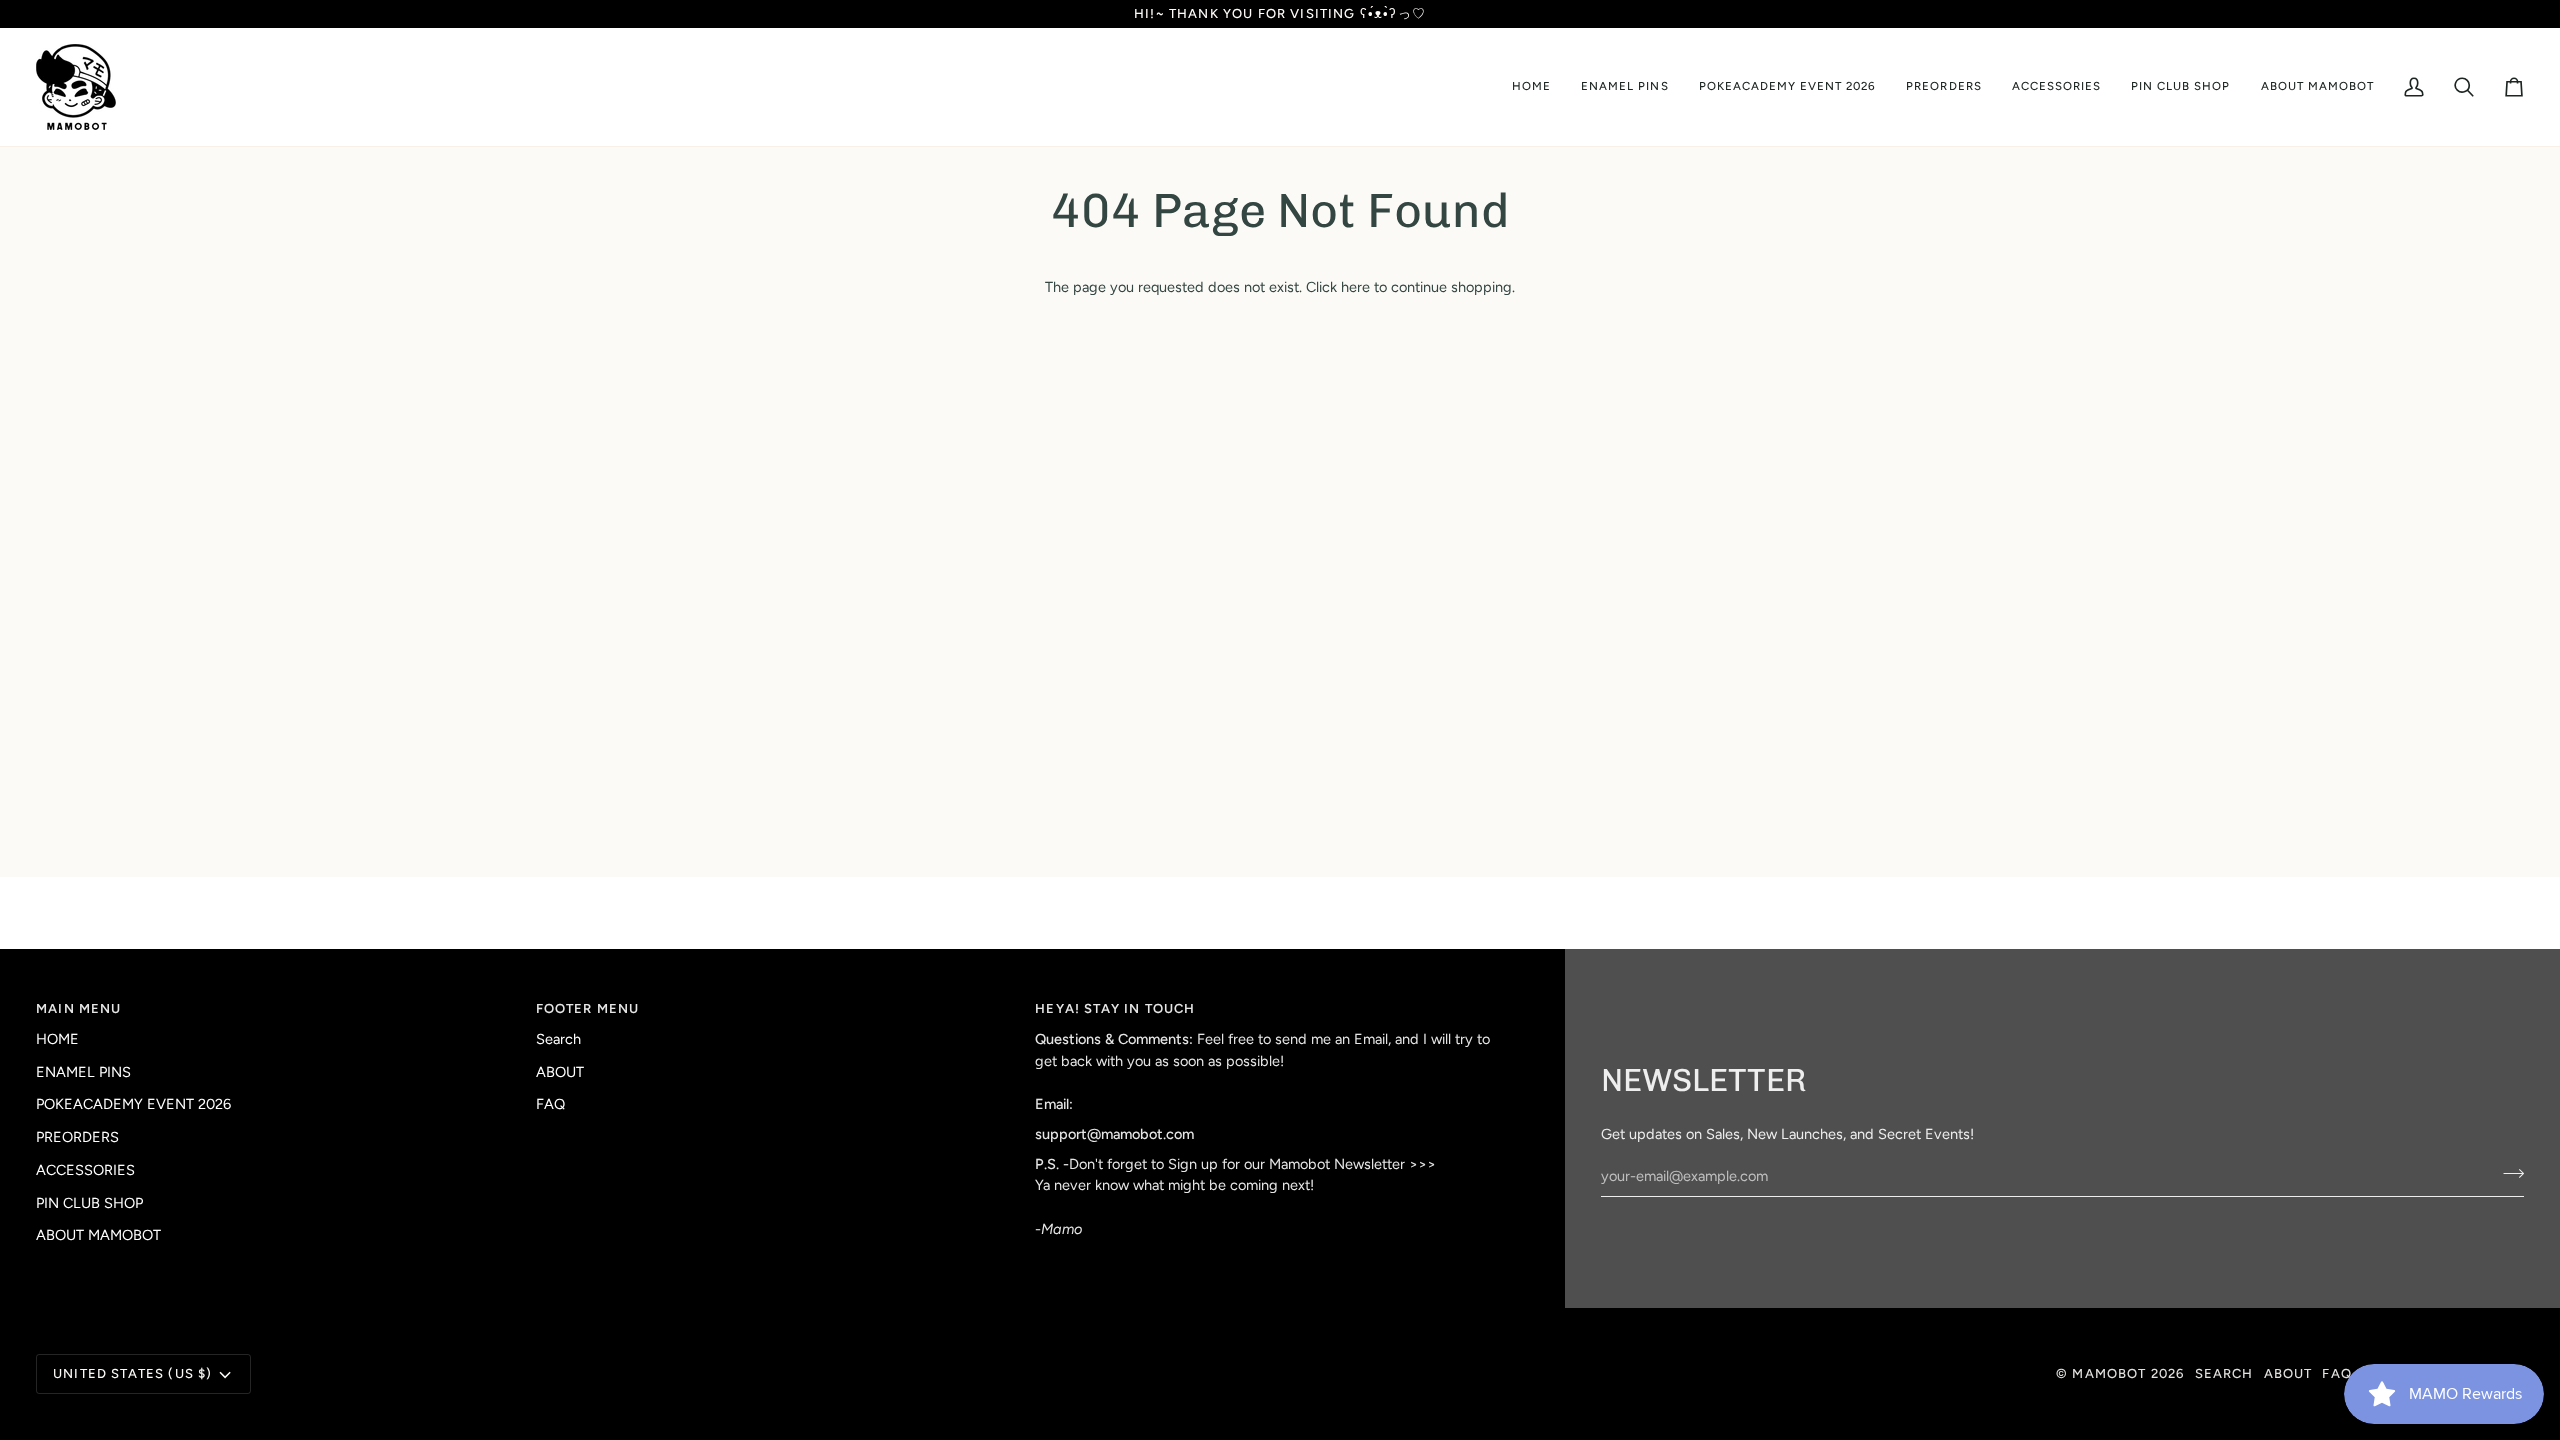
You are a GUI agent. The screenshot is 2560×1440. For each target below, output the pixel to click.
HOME (57, 1039)
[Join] (2507, 1174)
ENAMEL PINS (83, 1072)
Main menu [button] (79, 1008)
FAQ (550, 1104)
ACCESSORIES (85, 1170)
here (1355, 287)
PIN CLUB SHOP (89, 1203)
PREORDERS (77, 1137)
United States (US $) (132, 1373)
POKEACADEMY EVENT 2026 (133, 1104)
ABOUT (560, 1072)
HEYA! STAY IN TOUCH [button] (1115, 1008)
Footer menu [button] (588, 1008)
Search (558, 1039)
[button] (1624, 87)
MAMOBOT (2109, 1373)
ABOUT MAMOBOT (98, 1235)
